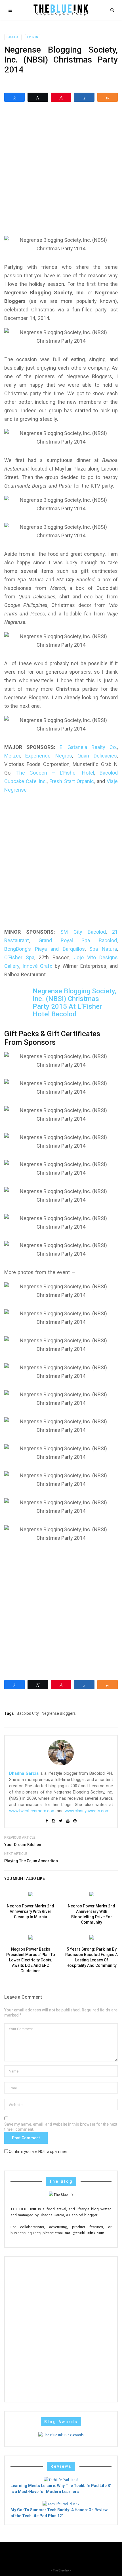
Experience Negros (49, 756)
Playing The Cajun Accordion (31, 1861)
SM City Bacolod (83, 932)
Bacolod (13, 37)
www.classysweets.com (87, 1811)
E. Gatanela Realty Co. (88, 747)
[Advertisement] (61, 169)
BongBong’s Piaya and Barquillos (45, 949)
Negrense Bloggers (59, 1713)
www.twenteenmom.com (32, 1811)
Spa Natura (103, 949)
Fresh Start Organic (72, 781)
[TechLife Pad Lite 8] (61, 2480)
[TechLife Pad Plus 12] (61, 2504)
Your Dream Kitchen (23, 1845)
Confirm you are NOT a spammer (38, 2151)
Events (33, 37)
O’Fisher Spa (19, 957)
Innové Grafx (37, 966)
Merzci (12, 756)
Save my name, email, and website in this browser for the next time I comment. (61, 2127)
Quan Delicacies (97, 756)
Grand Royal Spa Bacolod (78, 940)
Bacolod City (28, 1713)
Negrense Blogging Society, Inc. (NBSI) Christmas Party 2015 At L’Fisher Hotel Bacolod (74, 1003)
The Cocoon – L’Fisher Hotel (55, 773)
